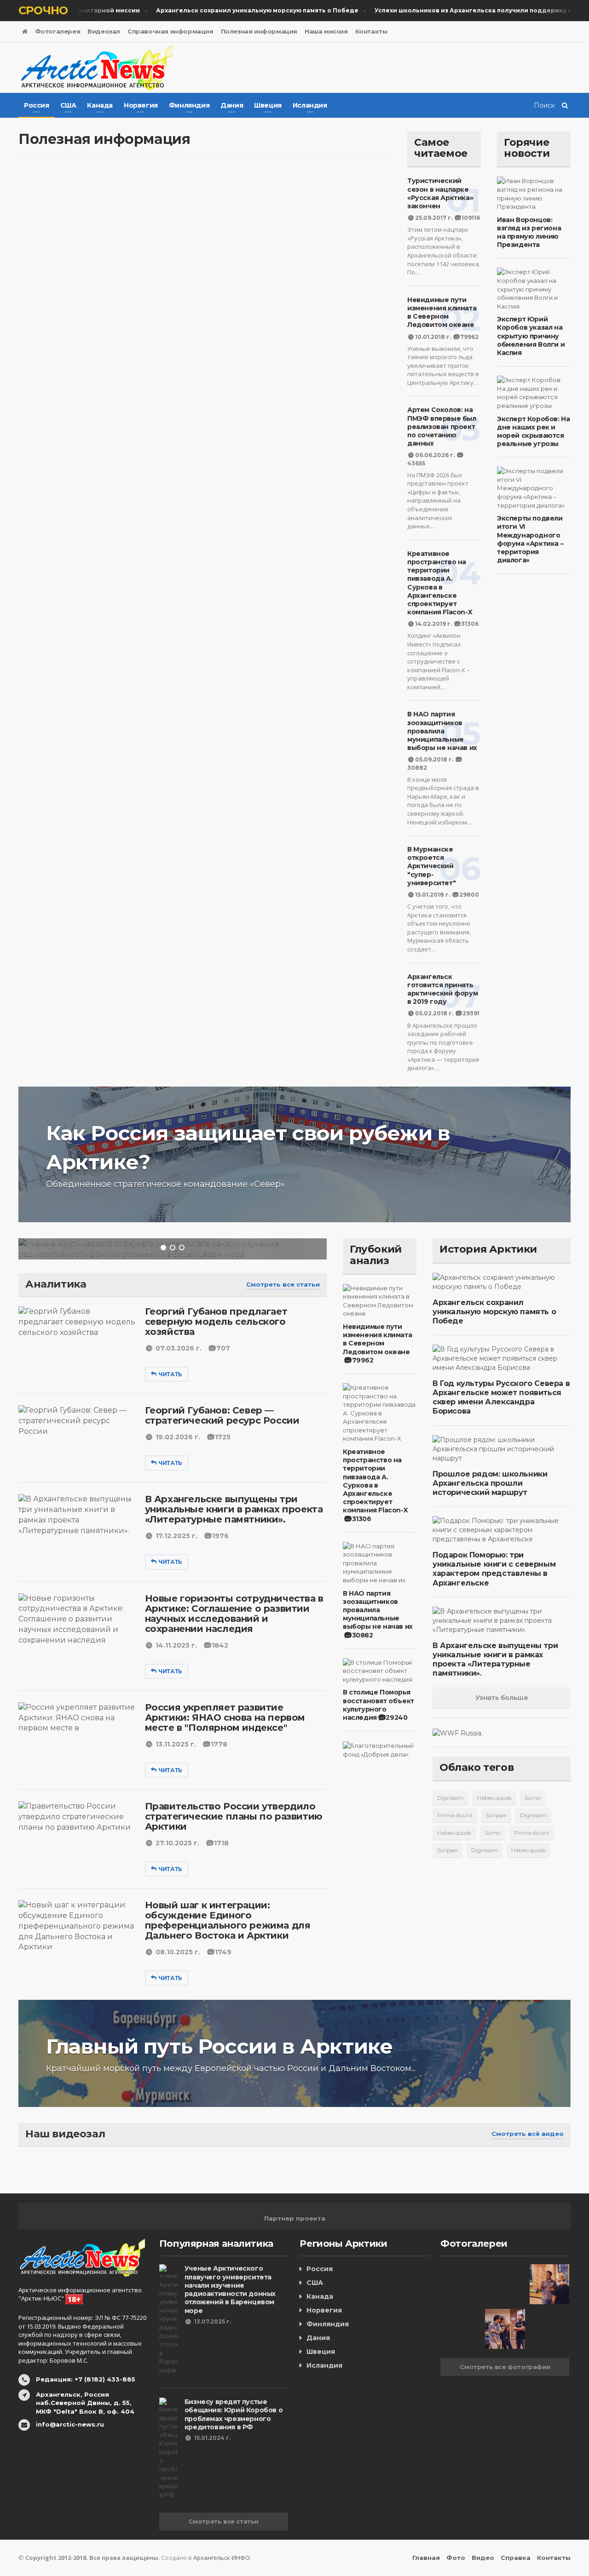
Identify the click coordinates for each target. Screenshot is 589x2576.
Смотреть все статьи (283, 1284)
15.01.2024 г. (212, 2438)
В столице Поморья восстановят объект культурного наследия (378, 1705)
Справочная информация (170, 31)
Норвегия (324, 2310)
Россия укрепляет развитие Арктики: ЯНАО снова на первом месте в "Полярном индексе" (225, 1717)
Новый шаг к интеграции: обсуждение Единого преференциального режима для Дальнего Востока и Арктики (228, 1920)
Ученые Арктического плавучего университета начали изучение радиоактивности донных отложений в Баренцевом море (230, 2289)
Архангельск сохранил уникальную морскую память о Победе (494, 1312)
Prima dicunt (455, 1815)
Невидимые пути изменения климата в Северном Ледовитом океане (442, 312)
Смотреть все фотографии (505, 2367)
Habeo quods (494, 1798)
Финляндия (328, 2324)
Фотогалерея (58, 31)
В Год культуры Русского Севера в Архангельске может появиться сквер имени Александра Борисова (501, 1397)
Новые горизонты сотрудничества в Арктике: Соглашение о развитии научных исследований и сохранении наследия (234, 1614)
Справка (516, 2558)
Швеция (321, 2352)
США (315, 2283)
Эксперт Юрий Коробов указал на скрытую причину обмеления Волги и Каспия (531, 336)
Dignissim (450, 1798)
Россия (320, 2269)
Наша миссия (326, 31)
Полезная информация (259, 31)
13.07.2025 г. (213, 2321)
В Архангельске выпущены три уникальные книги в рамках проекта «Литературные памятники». (234, 1509)
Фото (456, 2558)
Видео (483, 2558)
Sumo (533, 1798)
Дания (318, 2338)
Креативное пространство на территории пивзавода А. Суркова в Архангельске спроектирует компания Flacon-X (440, 583)
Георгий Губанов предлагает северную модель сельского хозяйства (216, 1322)
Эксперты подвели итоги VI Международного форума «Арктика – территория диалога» (530, 539)
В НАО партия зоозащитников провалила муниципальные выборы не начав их (442, 731)
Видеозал (104, 31)
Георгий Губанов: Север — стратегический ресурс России (222, 1415)
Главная (426, 2558)
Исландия (324, 2365)
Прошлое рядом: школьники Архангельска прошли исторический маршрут (490, 1483)
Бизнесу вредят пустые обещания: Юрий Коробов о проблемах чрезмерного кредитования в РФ (234, 2414)
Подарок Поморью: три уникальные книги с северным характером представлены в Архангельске (494, 1569)
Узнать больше (502, 1698)
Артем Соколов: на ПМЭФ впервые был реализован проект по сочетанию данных (442, 426)
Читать (170, 1374)
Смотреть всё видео (528, 2134)
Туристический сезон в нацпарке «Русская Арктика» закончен (440, 193)
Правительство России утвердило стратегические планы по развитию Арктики (234, 1816)
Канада (320, 2296)
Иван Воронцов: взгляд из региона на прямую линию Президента (529, 232)
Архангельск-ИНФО (222, 2558)
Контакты (371, 31)
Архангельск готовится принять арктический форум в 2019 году (442, 989)
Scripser (496, 1815)
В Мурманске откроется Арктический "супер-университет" (431, 866)
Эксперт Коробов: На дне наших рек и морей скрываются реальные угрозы (533, 432)
